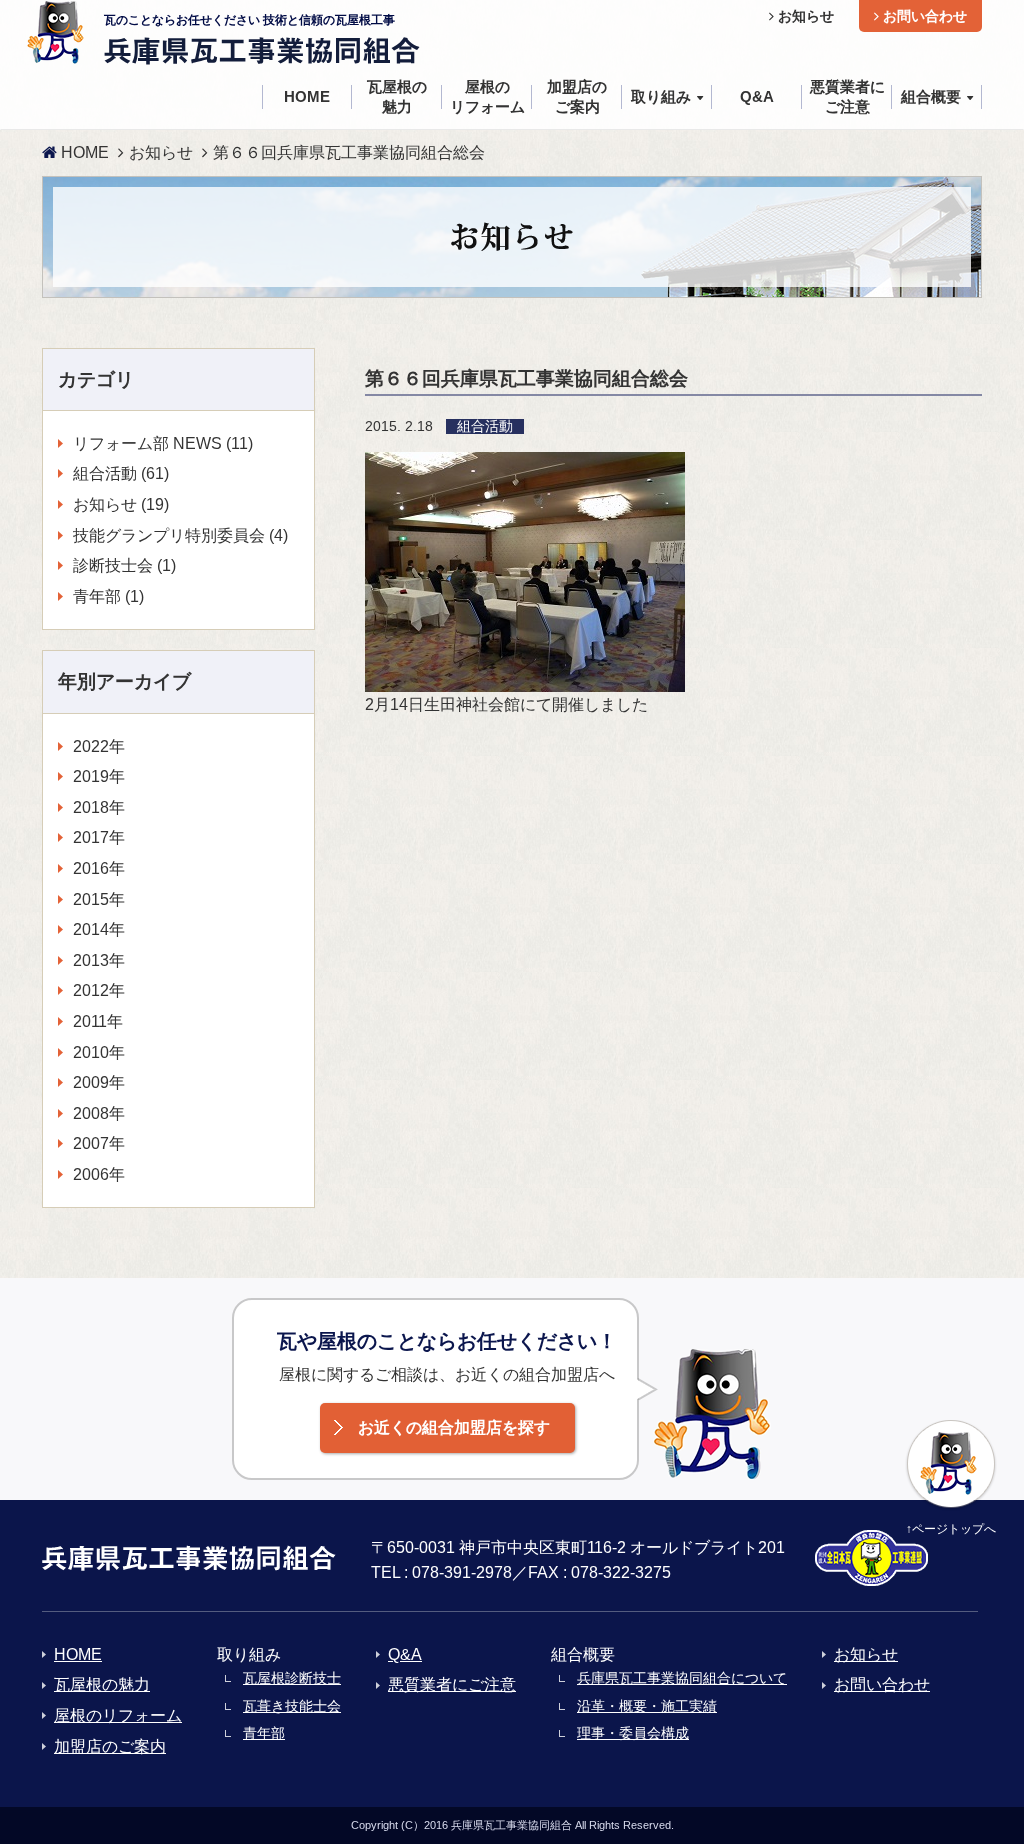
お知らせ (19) (121, 504)
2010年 (99, 1052)
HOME (83, 152)
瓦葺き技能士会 (292, 1706)
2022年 (99, 746)
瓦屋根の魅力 (102, 1684)
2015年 (99, 899)
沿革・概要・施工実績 (647, 1706)
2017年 (99, 837)
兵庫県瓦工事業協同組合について (682, 1678)
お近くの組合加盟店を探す (454, 1427)
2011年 (98, 1021)
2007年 (99, 1143)
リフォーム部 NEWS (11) (163, 443)
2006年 (99, 1174)
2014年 (99, 929)
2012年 (99, 990)
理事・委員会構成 (633, 1733)
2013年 (99, 960)
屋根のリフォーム (118, 1715)
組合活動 (485, 426)
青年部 (264, 1733)
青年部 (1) (108, 596)
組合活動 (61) (121, 473)
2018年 (99, 807)
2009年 (99, 1082)
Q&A (405, 1654)
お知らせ (804, 16)
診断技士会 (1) (124, 565)
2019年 (99, 776)
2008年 (99, 1113)
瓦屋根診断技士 (292, 1678)
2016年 (99, 868)
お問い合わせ (923, 16)
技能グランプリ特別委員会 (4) (180, 535)
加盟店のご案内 (110, 1746)
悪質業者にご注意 (452, 1684)
